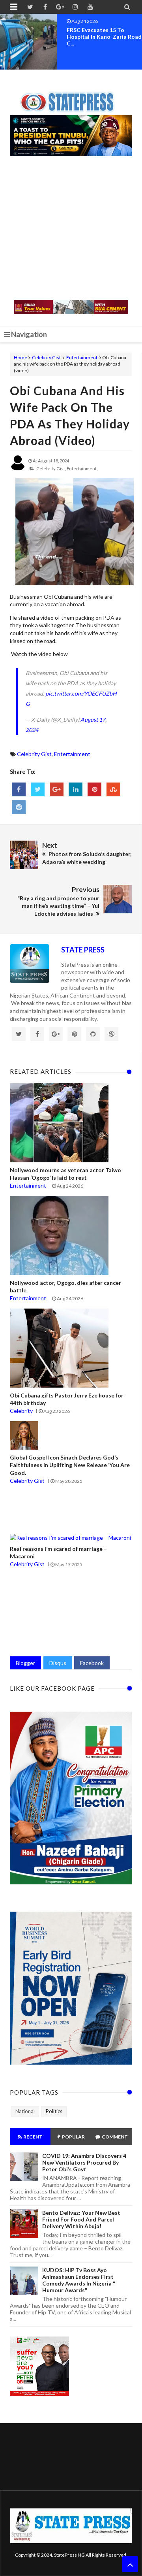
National (25, 2111)
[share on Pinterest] (94, 789)
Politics (54, 2111)
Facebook (92, 1663)
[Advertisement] (71, 229)
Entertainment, (82, 469)
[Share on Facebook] (19, 789)
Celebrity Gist (46, 357)
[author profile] (18, 469)
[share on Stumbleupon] (113, 789)
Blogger (25, 1663)
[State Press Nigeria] (71, 97)
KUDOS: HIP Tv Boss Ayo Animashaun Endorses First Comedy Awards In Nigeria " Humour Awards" (79, 2280)
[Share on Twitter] (38, 789)
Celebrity (21, 1411)
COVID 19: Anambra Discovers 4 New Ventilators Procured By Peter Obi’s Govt (84, 2162)
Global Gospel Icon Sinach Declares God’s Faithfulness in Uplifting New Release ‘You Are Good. (70, 1465)
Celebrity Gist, (51, 469)
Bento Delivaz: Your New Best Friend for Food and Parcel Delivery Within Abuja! (81, 2219)
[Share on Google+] (57, 789)
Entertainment (82, 357)
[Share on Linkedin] (76, 789)
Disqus (58, 1663)
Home (21, 357)
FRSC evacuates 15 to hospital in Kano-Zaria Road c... (104, 37)
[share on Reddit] (19, 807)
